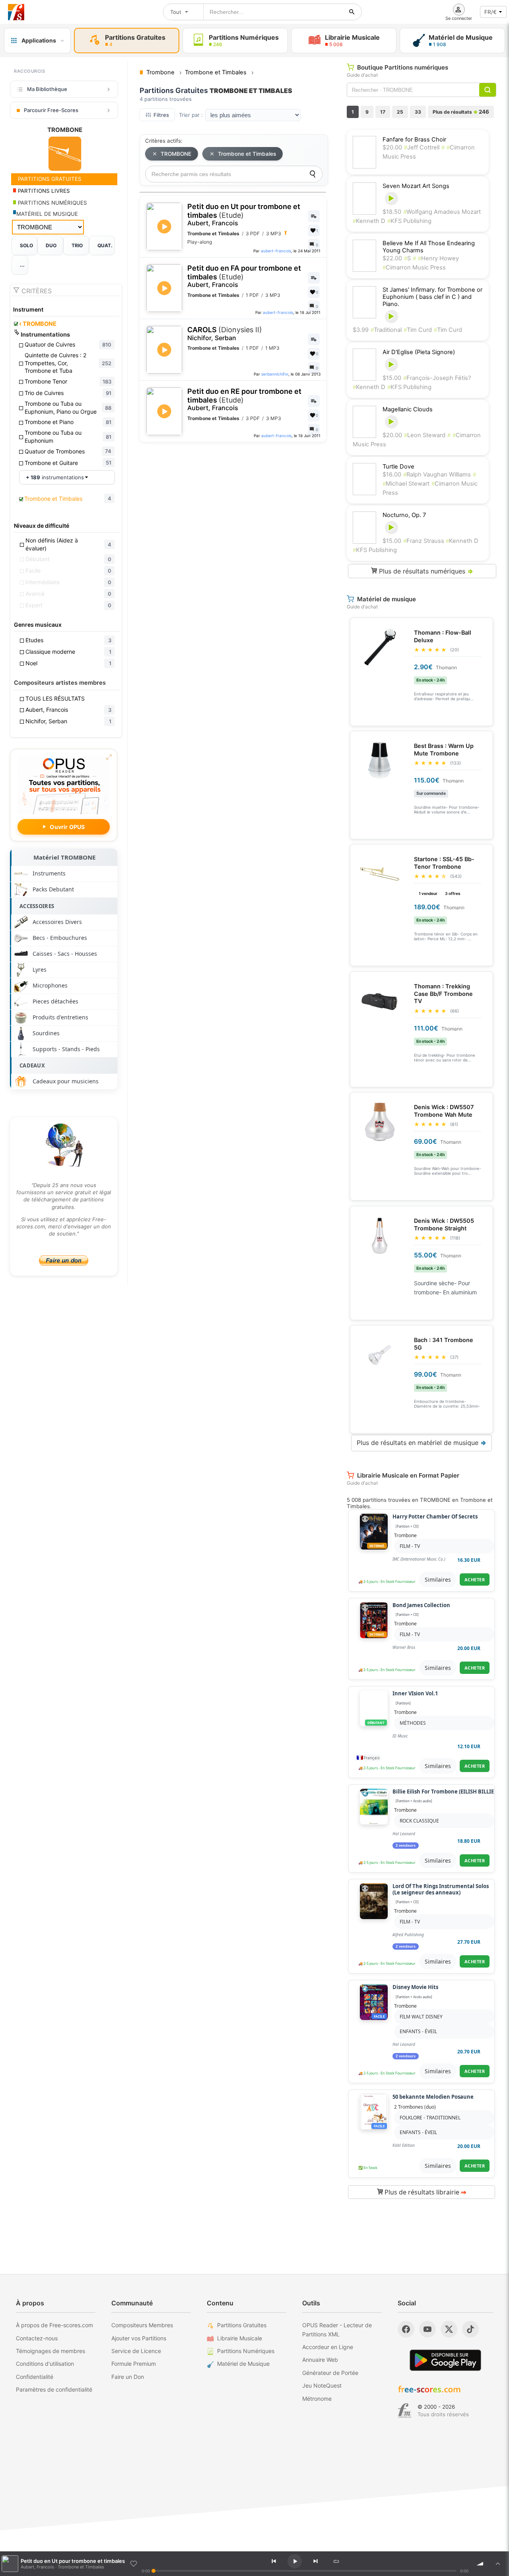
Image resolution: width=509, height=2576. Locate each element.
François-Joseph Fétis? (437, 378)
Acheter (475, 1579)
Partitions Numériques (246, 2351)
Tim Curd (418, 330)
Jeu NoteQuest (322, 2385)
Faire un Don (128, 2377)
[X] (449, 2329)
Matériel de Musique (243, 2364)
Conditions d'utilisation (45, 2364)
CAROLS (225, 334)
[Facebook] (406, 2329)
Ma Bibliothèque (47, 89)
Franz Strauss (424, 541)
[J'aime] (134, 2564)
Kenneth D (369, 221)
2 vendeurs (406, 1846)
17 (383, 112)
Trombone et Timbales (247, 154)
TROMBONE (38, 324)
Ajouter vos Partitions (139, 2338)
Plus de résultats (461, 112)
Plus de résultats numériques (425, 571)
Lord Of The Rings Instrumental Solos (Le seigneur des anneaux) (441, 1889)
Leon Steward (425, 435)
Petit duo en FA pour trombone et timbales (244, 276)
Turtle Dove (398, 467)
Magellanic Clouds (408, 409)
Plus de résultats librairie (424, 2192)
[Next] (315, 2561)
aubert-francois (276, 251)
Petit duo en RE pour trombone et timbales (244, 399)
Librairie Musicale (240, 2338)
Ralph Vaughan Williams (437, 475)
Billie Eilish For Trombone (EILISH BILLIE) (444, 1792)
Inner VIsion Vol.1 (415, 1694)
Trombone (405, 1535)
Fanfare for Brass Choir (414, 139)
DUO (51, 245)
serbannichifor (275, 374)
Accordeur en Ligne (328, 2347)
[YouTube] (427, 2329)
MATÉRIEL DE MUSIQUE (47, 214)
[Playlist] (498, 2564)
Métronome (317, 2399)
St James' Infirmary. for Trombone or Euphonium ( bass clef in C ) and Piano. (432, 297)
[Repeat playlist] (336, 2561)
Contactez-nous (37, 2338)
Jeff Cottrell (422, 147)
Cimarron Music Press (414, 267)
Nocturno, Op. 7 (404, 515)
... (22, 265)
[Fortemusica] (405, 2411)
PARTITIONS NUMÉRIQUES (52, 203)
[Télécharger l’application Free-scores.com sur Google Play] (445, 2360)
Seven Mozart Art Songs (416, 186)
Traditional (386, 330)
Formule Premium (134, 2364)
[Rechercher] (352, 12)
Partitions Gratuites (242, 2325)
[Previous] (274, 2561)
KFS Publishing (409, 221)
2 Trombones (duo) (415, 2107)
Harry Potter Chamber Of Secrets (435, 1517)
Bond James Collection (421, 1606)
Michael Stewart (406, 484)
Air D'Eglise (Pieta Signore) (419, 352)
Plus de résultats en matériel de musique (422, 1443)
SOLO (26, 245)
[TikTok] (470, 2329)
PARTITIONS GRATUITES (49, 179)
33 (418, 112)
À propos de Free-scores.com (54, 2325)
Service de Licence (136, 2351)
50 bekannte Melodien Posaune (433, 2097)
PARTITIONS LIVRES (43, 191)
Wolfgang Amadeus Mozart (442, 212)
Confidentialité (35, 2377)
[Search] (313, 174)
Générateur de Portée (330, 2373)
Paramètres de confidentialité (54, 2389)
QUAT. (105, 245)
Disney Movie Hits (415, 1987)
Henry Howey (438, 258)
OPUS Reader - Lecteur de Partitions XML (337, 2329)
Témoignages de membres (51, 2351)
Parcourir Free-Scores (51, 110)
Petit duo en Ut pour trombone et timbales (244, 215)
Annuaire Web (320, 2360)
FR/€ (491, 12)
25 (400, 112)
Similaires (438, 1579)
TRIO (77, 245)
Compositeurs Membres (142, 2325)
